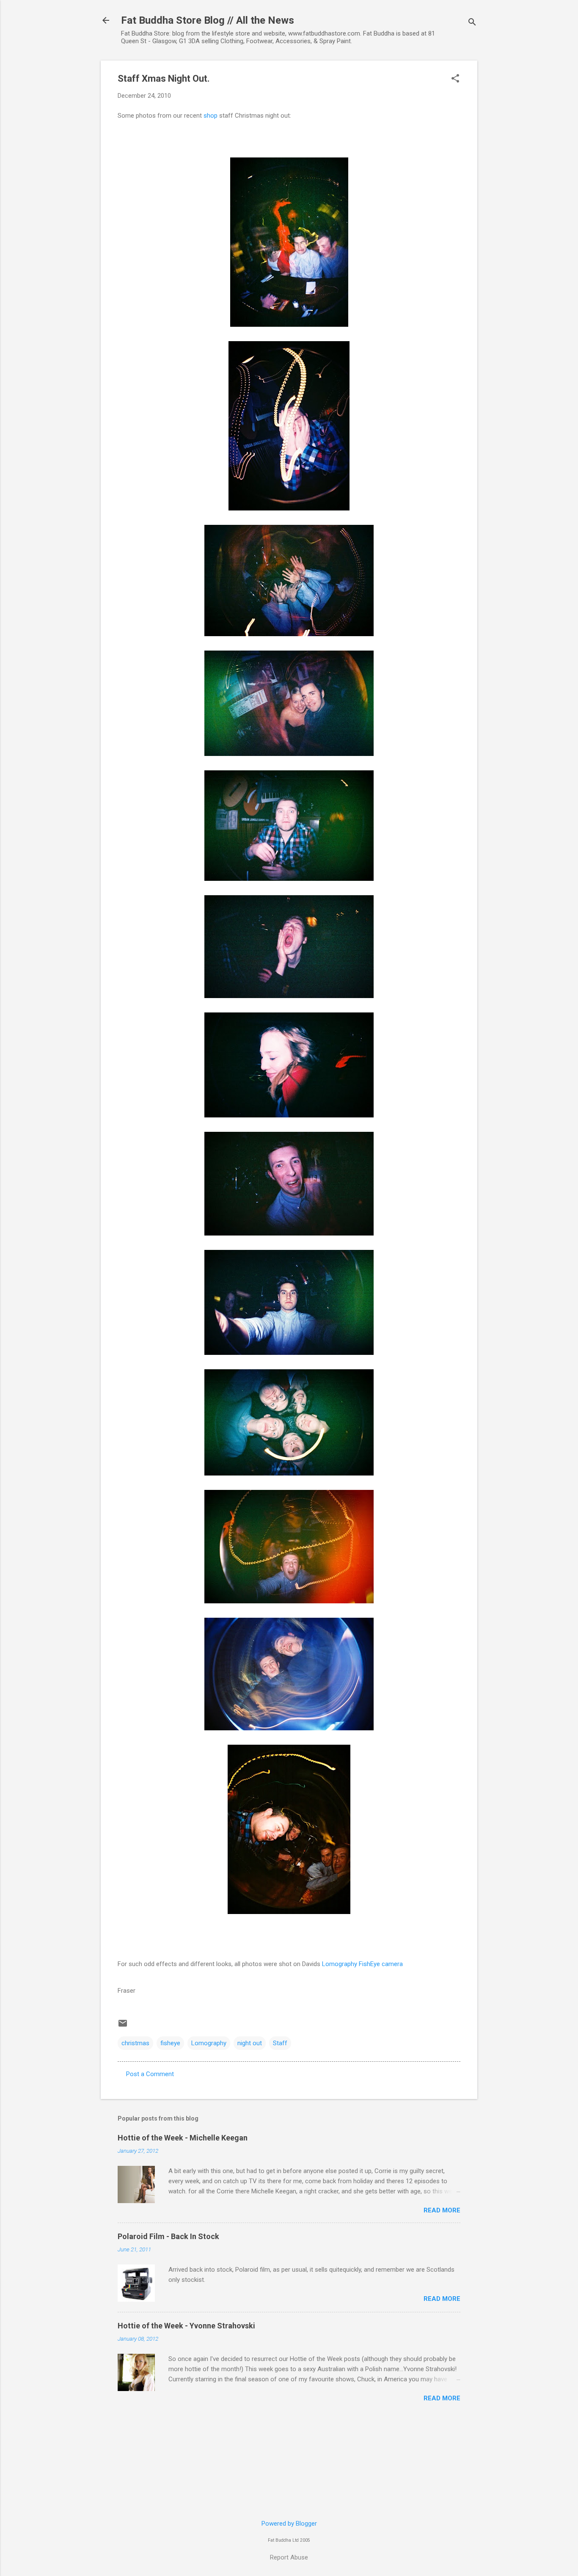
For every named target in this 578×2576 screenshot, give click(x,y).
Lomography (209, 2043)
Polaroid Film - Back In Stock (168, 2236)
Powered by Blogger (289, 2524)
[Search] (472, 23)
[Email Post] (123, 2026)
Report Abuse (289, 2557)
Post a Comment (150, 2074)
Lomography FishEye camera (362, 1964)
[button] (455, 79)
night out (250, 2043)
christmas (135, 2043)
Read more (442, 2210)
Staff (280, 2043)
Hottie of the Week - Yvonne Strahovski (186, 2326)
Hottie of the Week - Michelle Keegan (183, 2138)
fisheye (170, 2043)
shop (211, 116)
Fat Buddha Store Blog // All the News (208, 20)
